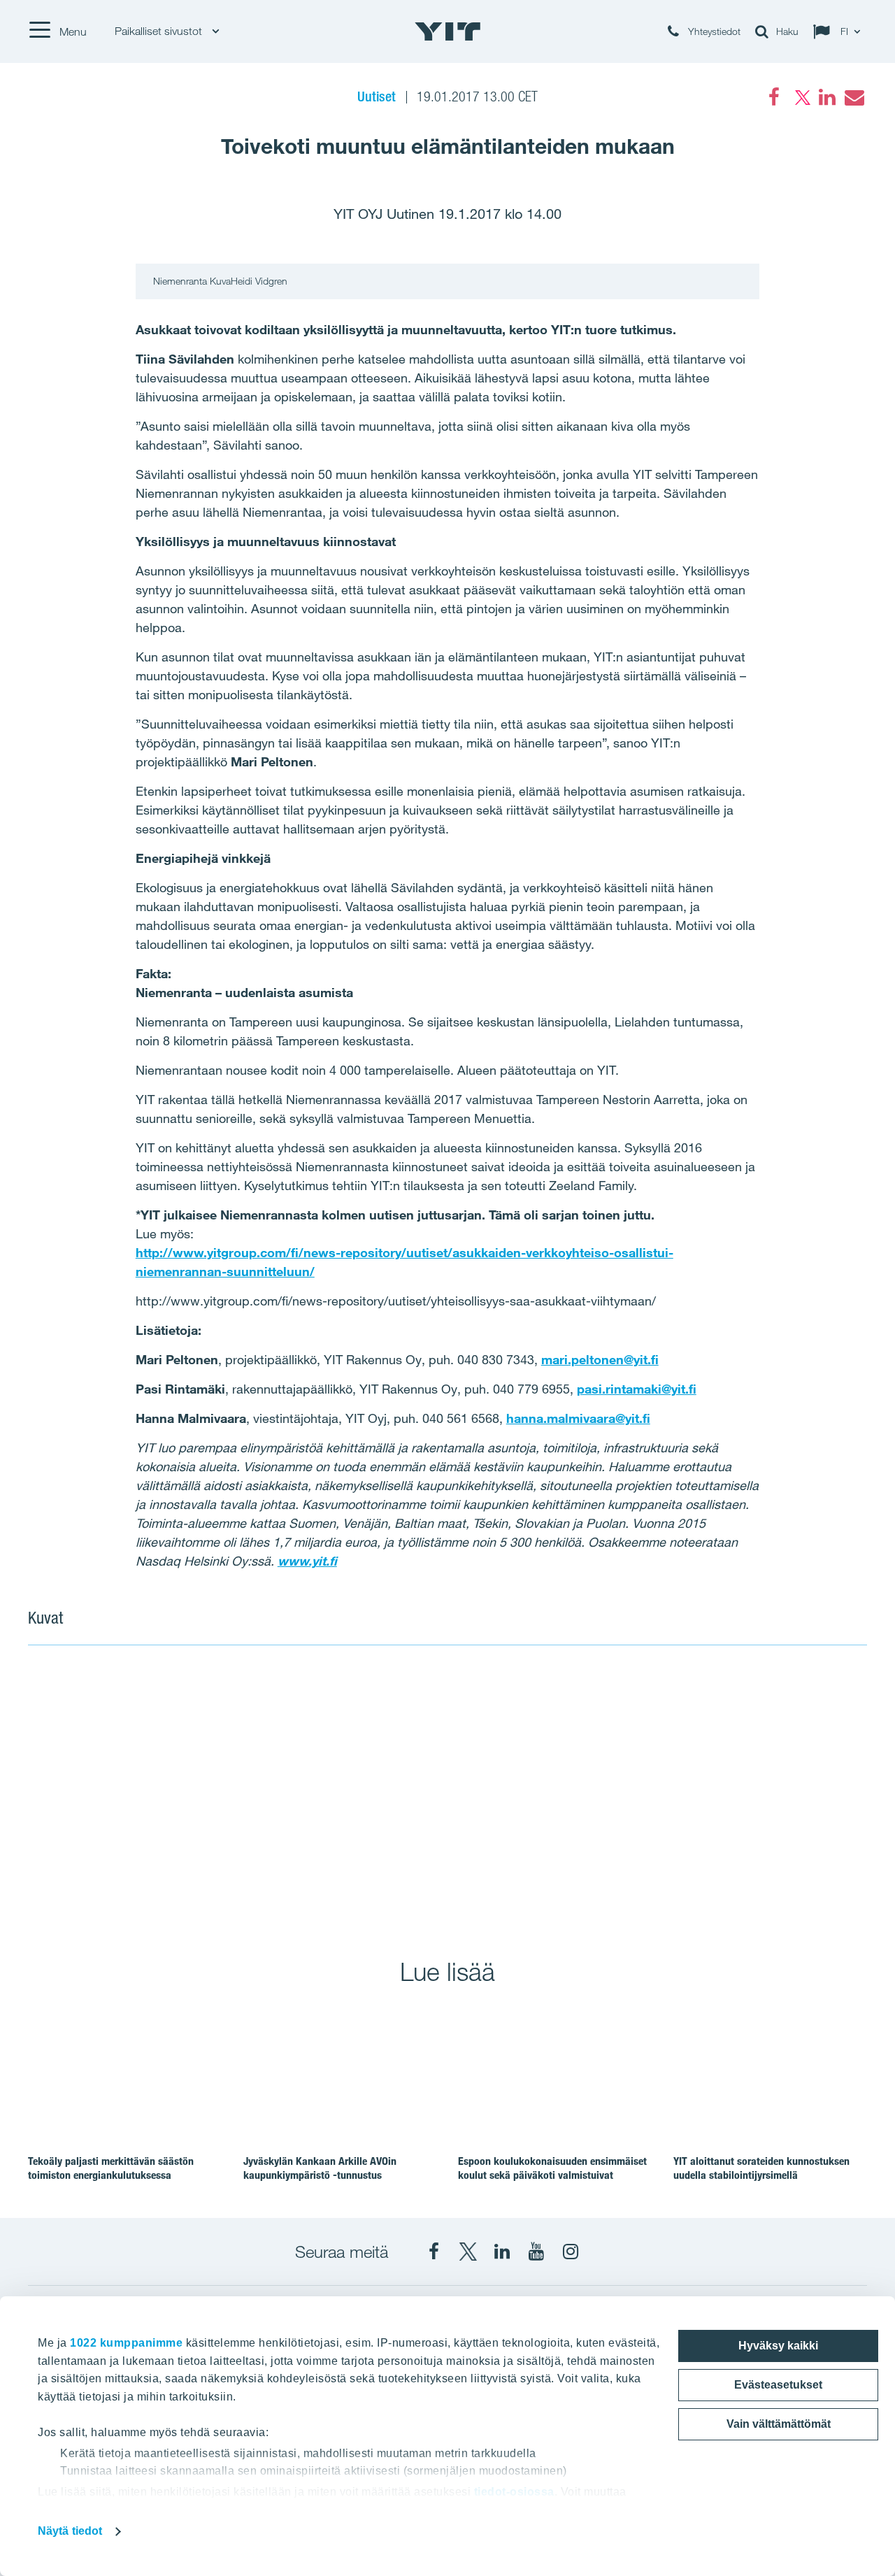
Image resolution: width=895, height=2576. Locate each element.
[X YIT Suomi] (468, 2252)
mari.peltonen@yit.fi (600, 1359)
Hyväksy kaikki (778, 2346)
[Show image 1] (237, 1792)
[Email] (854, 97)
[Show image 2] (658, 1792)
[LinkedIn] (827, 97)
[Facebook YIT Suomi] (434, 2252)
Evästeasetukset (778, 2385)
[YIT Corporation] (502, 2252)
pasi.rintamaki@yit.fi (637, 1389)
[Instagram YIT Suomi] (571, 2252)
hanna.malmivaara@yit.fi (578, 1418)
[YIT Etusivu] (447, 31)
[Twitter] (801, 97)
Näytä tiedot (70, 2531)
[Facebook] (774, 97)
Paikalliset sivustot (160, 31)
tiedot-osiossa (514, 2492)
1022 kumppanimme (126, 2343)
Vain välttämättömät (779, 2424)
